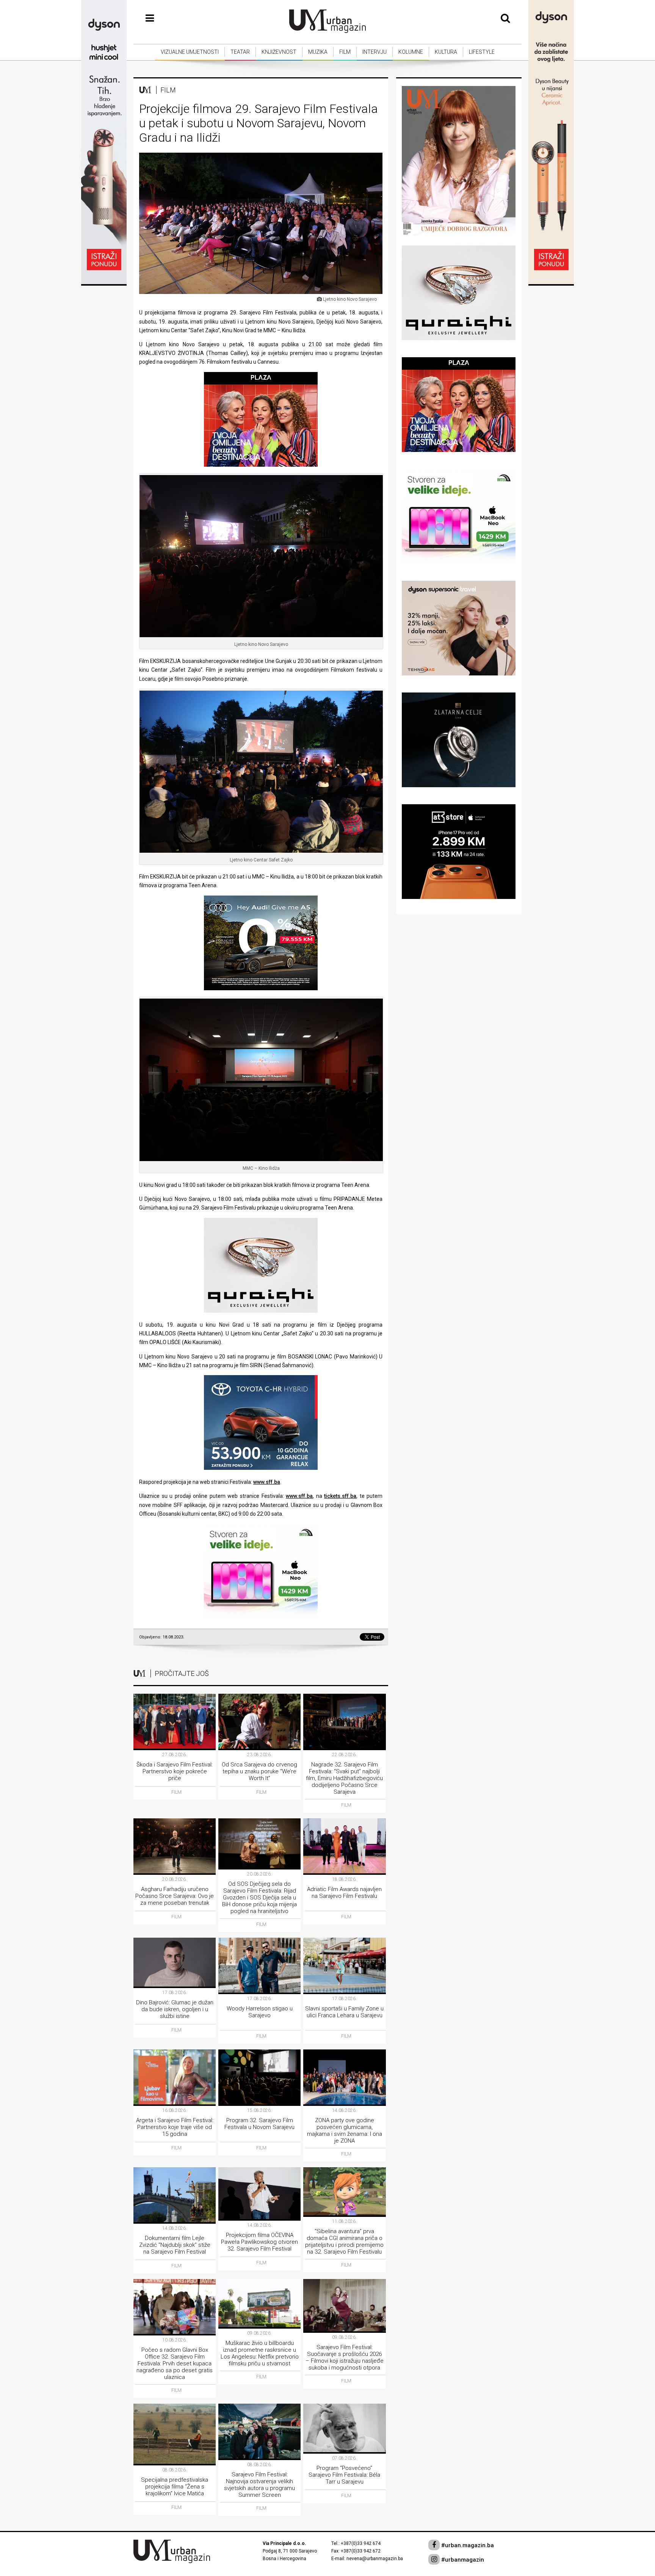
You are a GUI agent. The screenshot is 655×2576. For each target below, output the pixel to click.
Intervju (375, 52)
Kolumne (411, 52)
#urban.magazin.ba (467, 2545)
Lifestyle (482, 52)
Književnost (279, 52)
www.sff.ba (267, 1482)
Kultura (446, 52)
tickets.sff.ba (340, 1496)
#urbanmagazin (462, 2560)
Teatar (240, 52)
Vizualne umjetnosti (190, 52)
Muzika (318, 52)
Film (345, 52)
